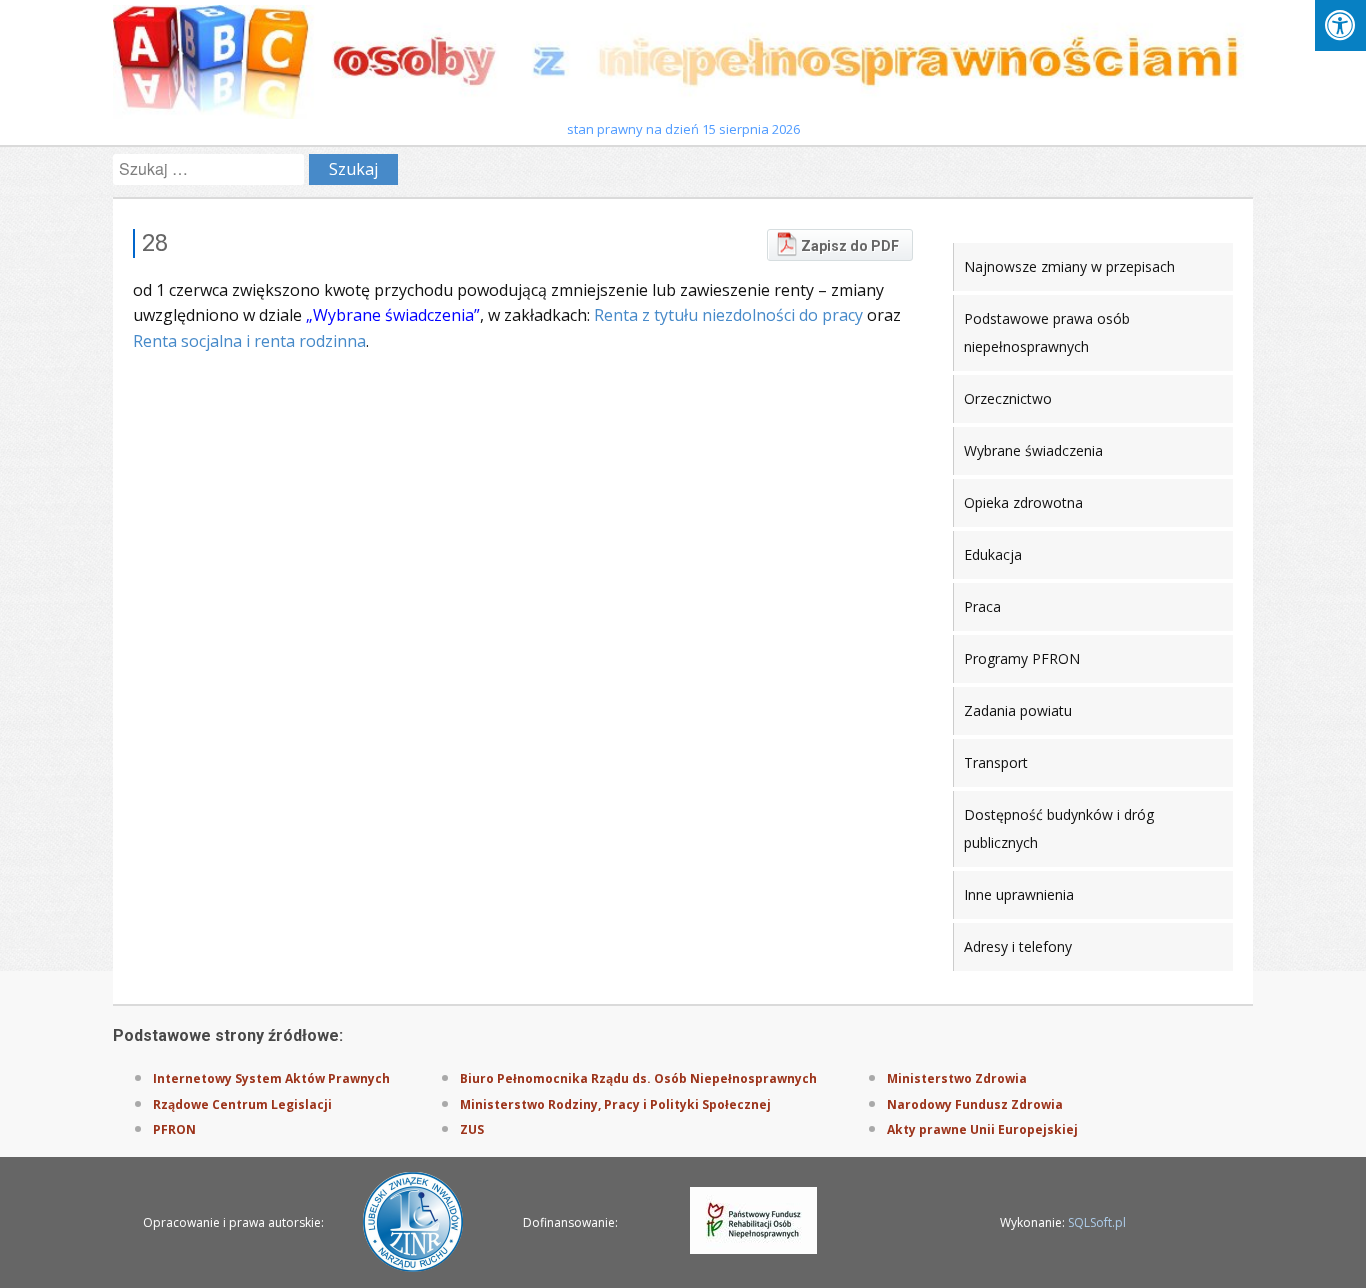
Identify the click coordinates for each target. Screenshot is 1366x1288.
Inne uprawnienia (1019, 894)
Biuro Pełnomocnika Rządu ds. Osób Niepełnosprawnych (638, 1078)
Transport (996, 762)
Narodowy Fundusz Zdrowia (975, 1104)
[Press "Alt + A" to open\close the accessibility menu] (1340, 25)
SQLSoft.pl (1097, 1222)
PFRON (174, 1129)
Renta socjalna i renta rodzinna (249, 341)
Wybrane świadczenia (1033, 450)
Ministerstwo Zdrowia (957, 1078)
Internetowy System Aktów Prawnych (271, 1078)
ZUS (472, 1129)
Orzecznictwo (1008, 398)
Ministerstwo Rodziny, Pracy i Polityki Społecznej (615, 1104)
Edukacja (993, 554)
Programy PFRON (1022, 658)
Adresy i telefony (1018, 946)
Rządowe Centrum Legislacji (242, 1104)
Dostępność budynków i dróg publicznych (1059, 828)
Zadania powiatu (1018, 710)
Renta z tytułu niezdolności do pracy (728, 315)
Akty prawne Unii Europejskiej (982, 1129)
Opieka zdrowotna (1023, 502)
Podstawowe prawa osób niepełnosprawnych (1047, 332)
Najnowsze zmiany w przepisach (1069, 266)
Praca (982, 606)
